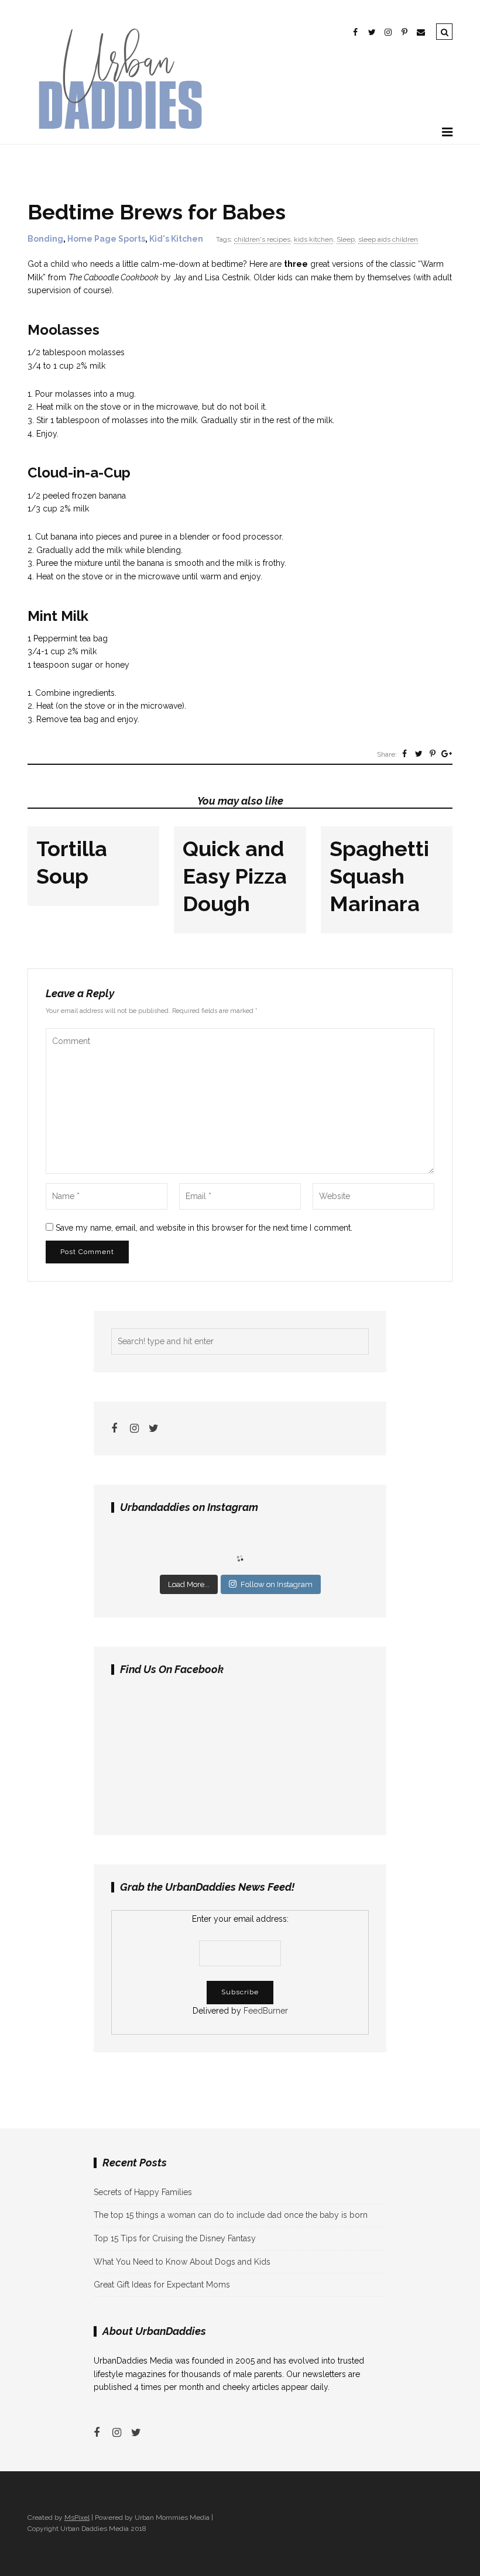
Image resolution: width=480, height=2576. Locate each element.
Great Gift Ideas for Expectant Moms (162, 2285)
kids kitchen (313, 239)
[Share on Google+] (447, 754)
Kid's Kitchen (176, 239)
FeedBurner (266, 2011)
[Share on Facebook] (404, 754)
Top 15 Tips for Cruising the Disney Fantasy (175, 2238)
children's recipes (262, 239)
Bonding (45, 239)
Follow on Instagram (277, 1584)
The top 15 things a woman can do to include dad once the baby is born (231, 2215)
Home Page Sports (106, 239)
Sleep (346, 239)
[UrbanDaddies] (118, 137)
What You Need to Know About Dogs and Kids (182, 2262)
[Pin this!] (433, 754)
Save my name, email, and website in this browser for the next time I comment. (204, 1228)
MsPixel (77, 2517)
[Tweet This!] (419, 754)
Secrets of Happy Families (143, 2192)
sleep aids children (388, 239)
